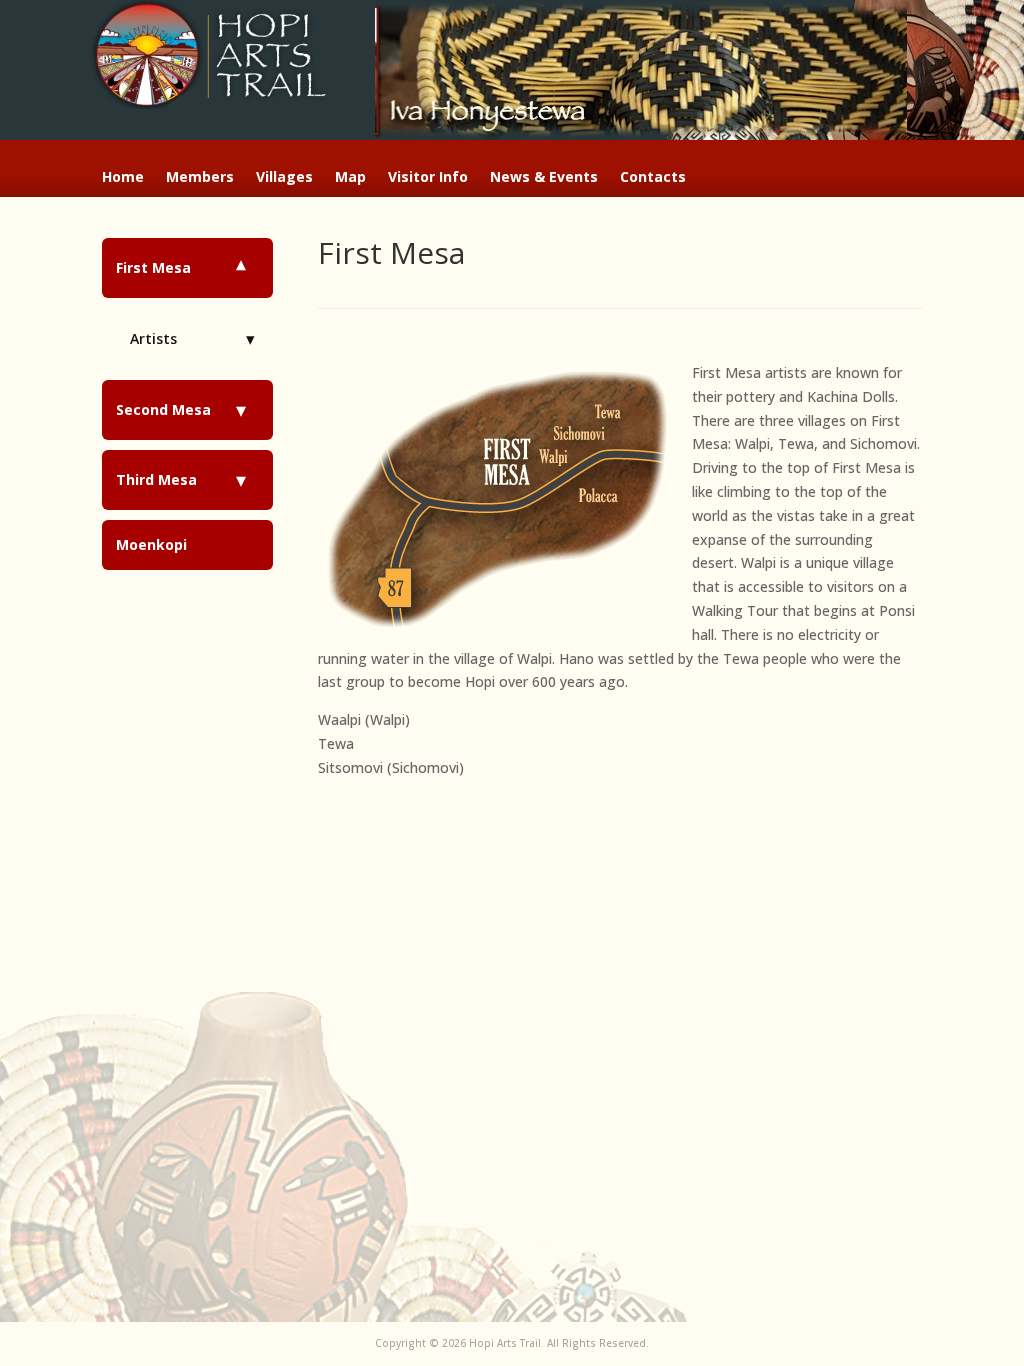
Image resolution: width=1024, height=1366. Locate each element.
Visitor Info (428, 178)
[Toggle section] (241, 268)
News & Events (544, 178)
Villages (284, 178)
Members (200, 178)
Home (123, 178)
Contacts (653, 178)
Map (350, 178)
